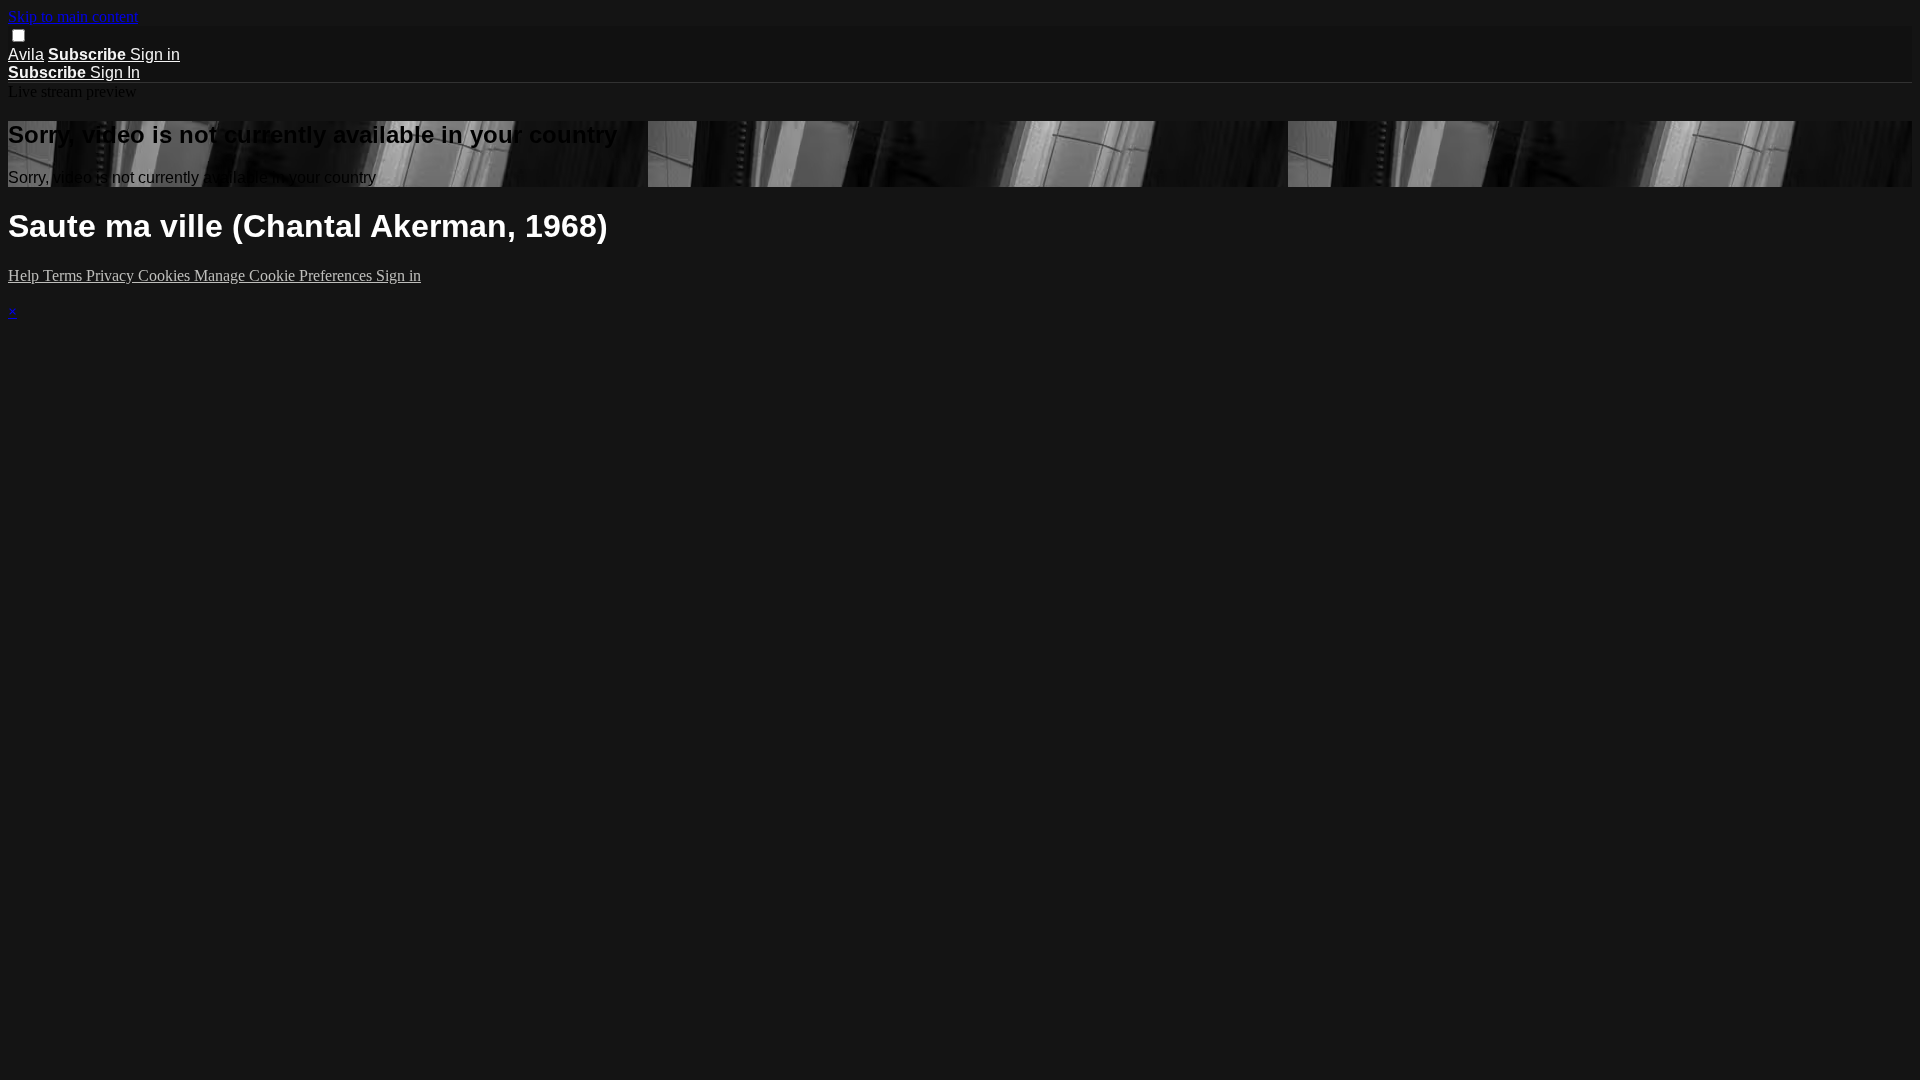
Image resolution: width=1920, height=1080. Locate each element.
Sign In (115, 72)
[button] (18, 35)
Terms (64, 275)
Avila (26, 54)
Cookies (166, 275)
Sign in (155, 54)
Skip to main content (73, 16)
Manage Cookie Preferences (285, 275)
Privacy (112, 275)
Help (25, 275)
